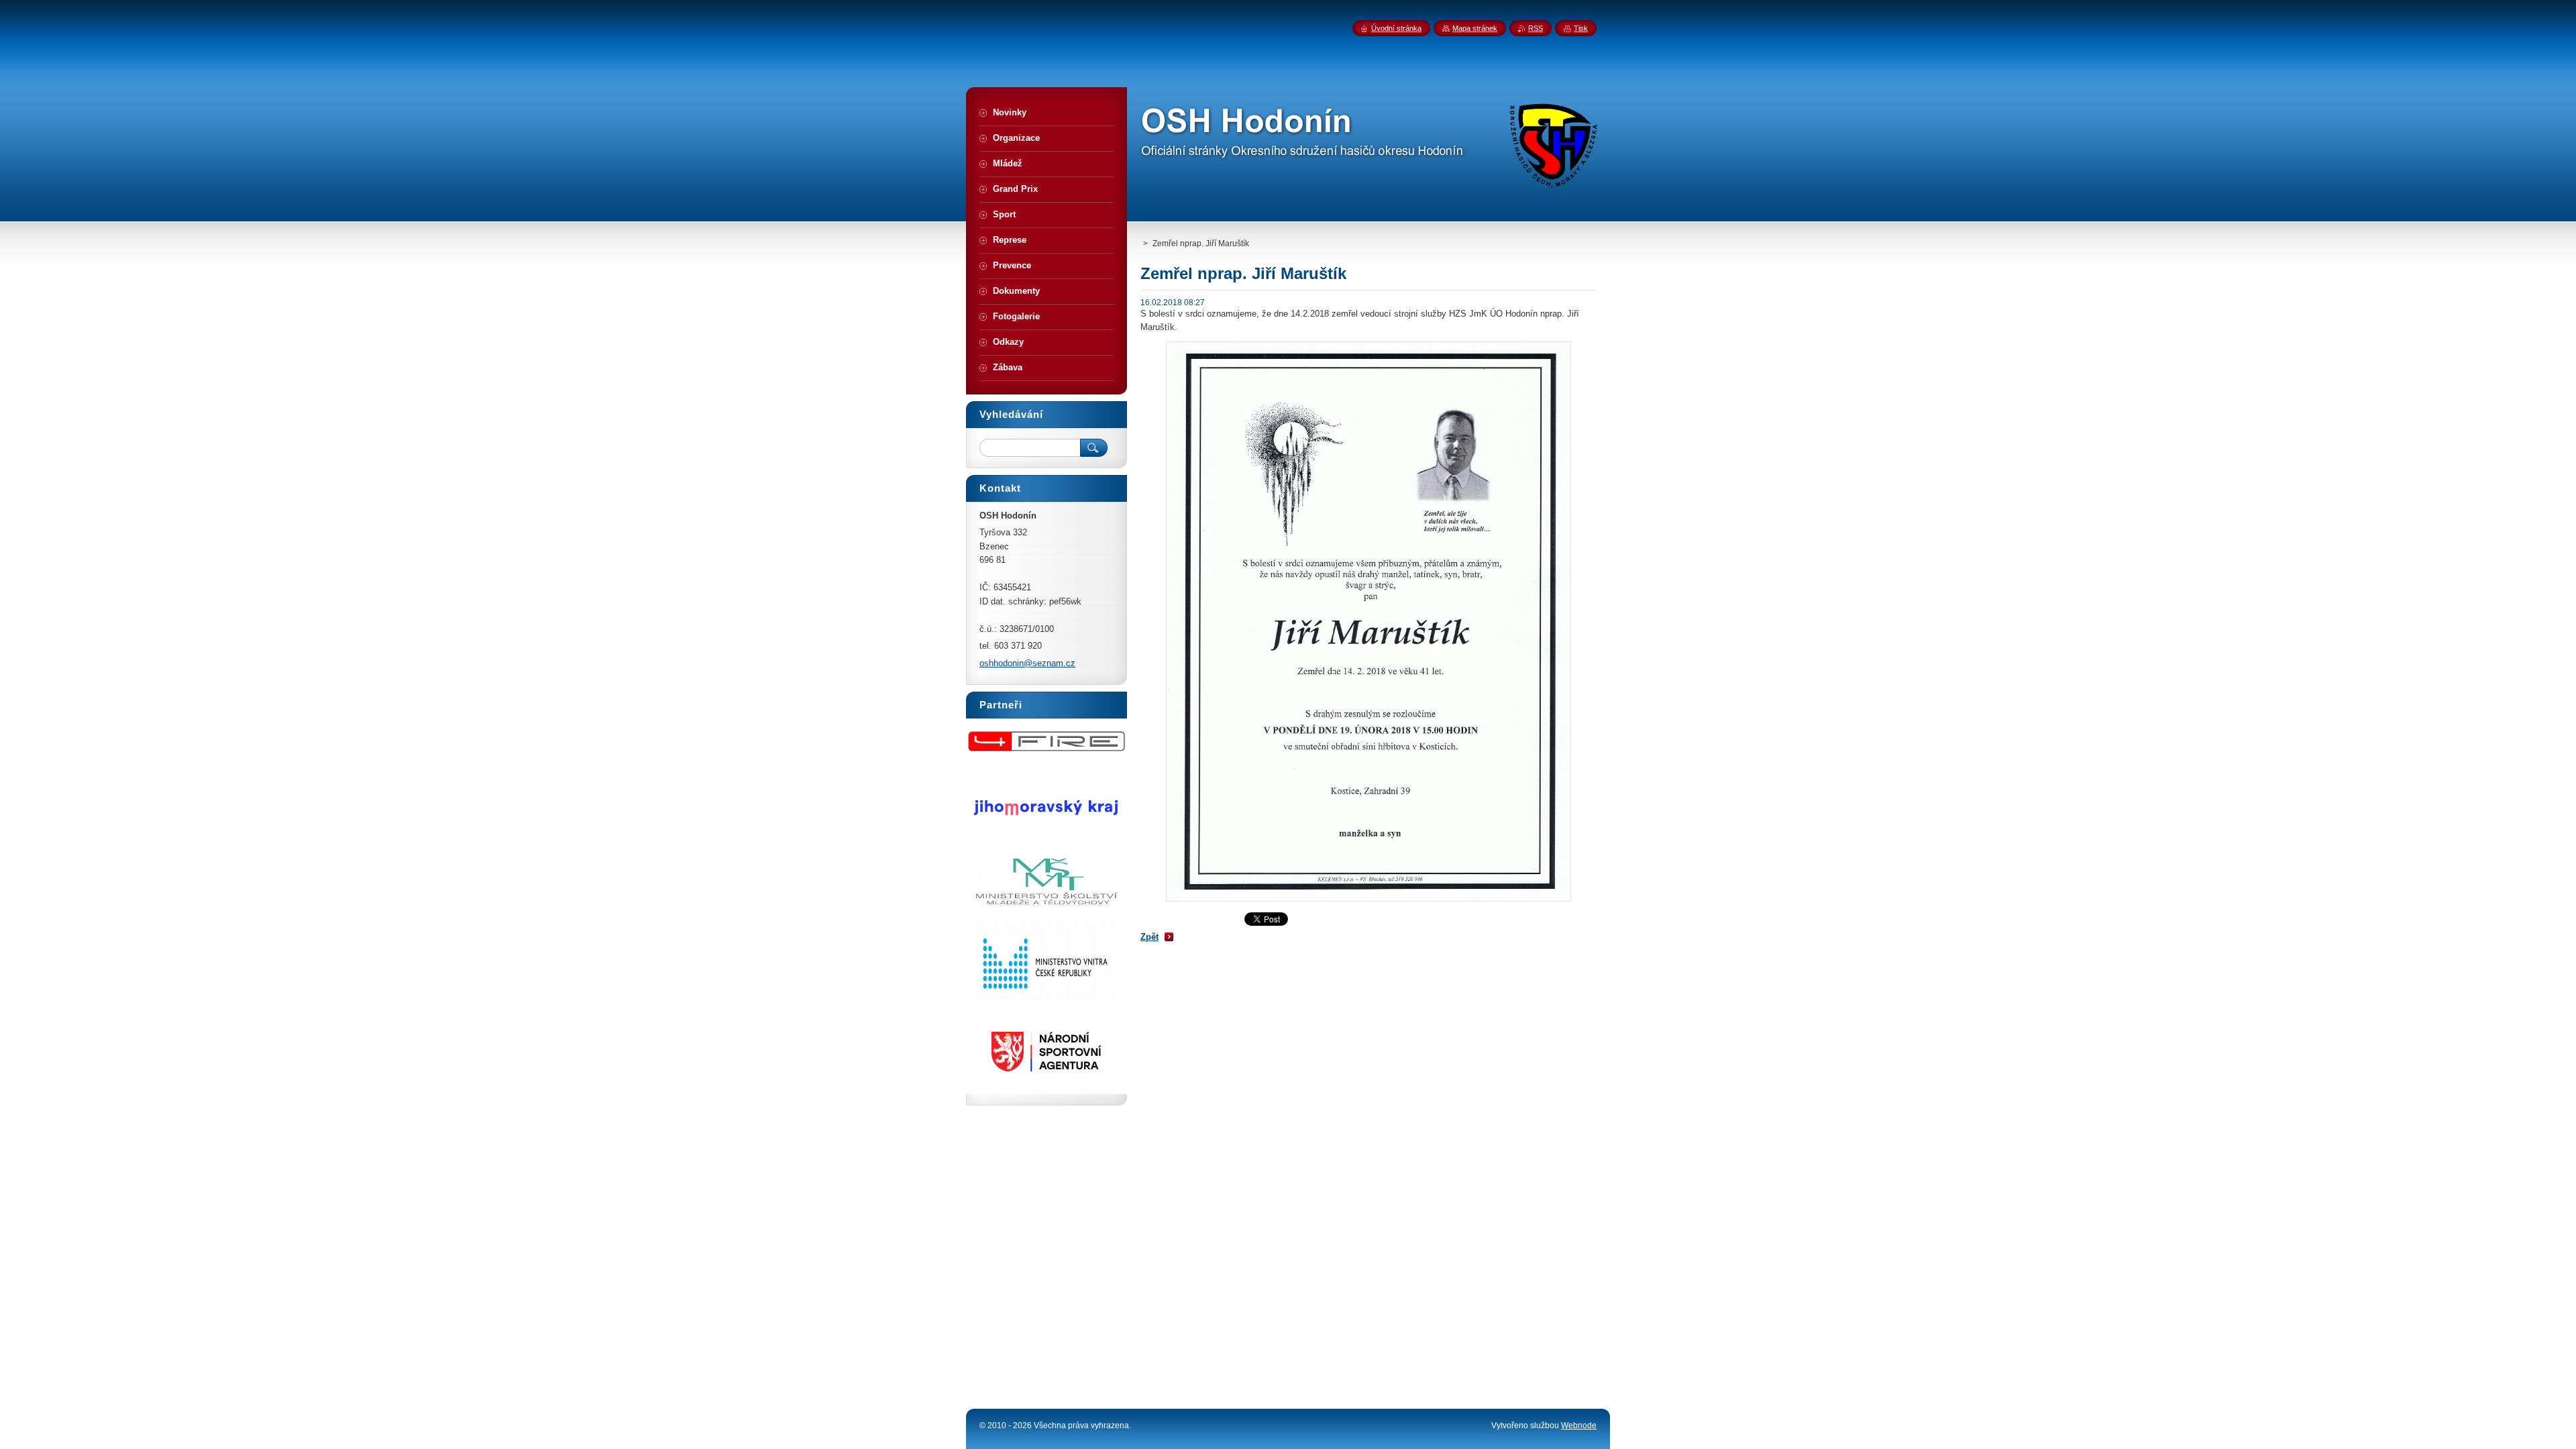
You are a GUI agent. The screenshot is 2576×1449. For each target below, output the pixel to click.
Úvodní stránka (1396, 28)
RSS (1536, 28)
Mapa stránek (1475, 28)
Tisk (1581, 28)
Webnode (1579, 1426)
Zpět (1149, 937)
